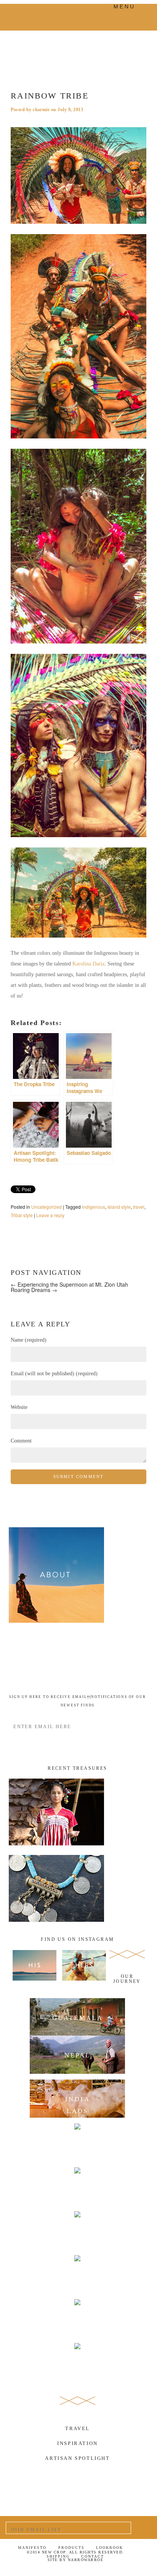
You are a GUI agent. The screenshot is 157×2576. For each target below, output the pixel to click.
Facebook (83, 2570)
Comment (21, 1441)
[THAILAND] (78, 2230)
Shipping (58, 2556)
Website (19, 1407)
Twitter (102, 2570)
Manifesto (32, 2548)
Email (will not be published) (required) (54, 1374)
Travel (78, 2428)
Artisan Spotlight (77, 2458)
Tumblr (121, 2570)
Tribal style (22, 1215)
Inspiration (78, 2443)
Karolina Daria (88, 964)
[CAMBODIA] (78, 2186)
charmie (41, 110)
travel (139, 1207)
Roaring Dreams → (34, 1290)
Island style (119, 1207)
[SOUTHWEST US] (78, 2362)
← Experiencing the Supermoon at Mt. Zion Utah (69, 1284)
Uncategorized (46, 1207)
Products (71, 2548)
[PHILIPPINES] (78, 2274)
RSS (140, 2570)
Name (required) (29, 1340)
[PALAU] (78, 2318)
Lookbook (110, 2548)
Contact (93, 2556)
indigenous (94, 1207)
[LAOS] (78, 2143)
